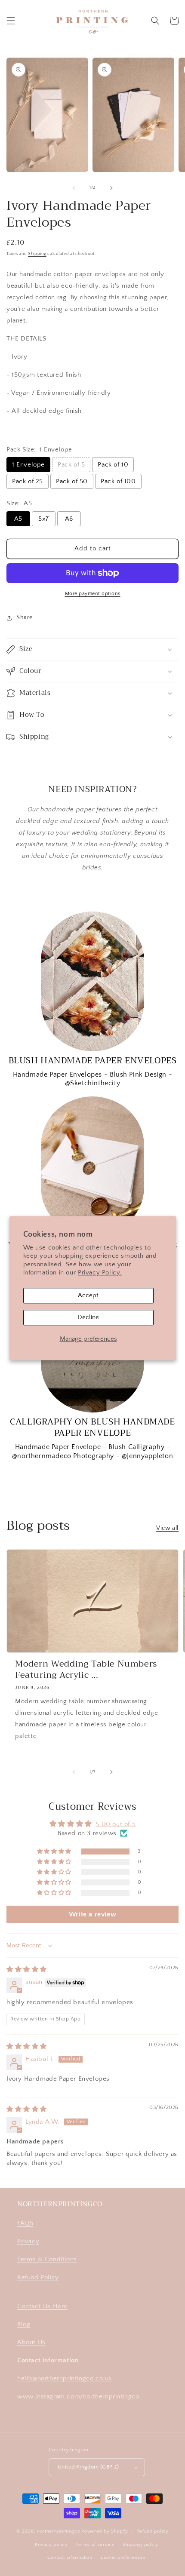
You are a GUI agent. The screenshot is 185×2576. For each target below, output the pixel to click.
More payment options (93, 594)
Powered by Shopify (105, 2531)
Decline (88, 1317)
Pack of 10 (113, 465)
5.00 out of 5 (116, 1824)
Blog (24, 2324)
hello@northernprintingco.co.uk (65, 2378)
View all (167, 1528)
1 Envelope (28, 465)
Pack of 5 (71, 465)
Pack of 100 (118, 481)
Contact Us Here (42, 2306)
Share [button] (25, 617)
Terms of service (95, 2545)
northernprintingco (59, 2531)
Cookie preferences (123, 2558)
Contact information (70, 2558)
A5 (18, 519)
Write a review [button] (92, 1914)
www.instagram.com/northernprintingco (78, 2396)
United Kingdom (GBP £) (88, 2467)
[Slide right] (111, 188)
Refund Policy (38, 2277)
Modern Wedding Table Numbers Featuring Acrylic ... (86, 1670)
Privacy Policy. (100, 1273)
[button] (11, 21)
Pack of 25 (28, 481)
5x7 (44, 519)
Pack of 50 (72, 481)
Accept (88, 1295)
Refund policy (153, 2531)
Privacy (28, 2241)
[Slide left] (74, 188)
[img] (27, 1970)
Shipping (37, 254)
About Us (31, 2342)
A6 (69, 519)
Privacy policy (51, 2545)
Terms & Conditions (47, 2259)
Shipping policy (140, 2545)
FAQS (25, 2223)
